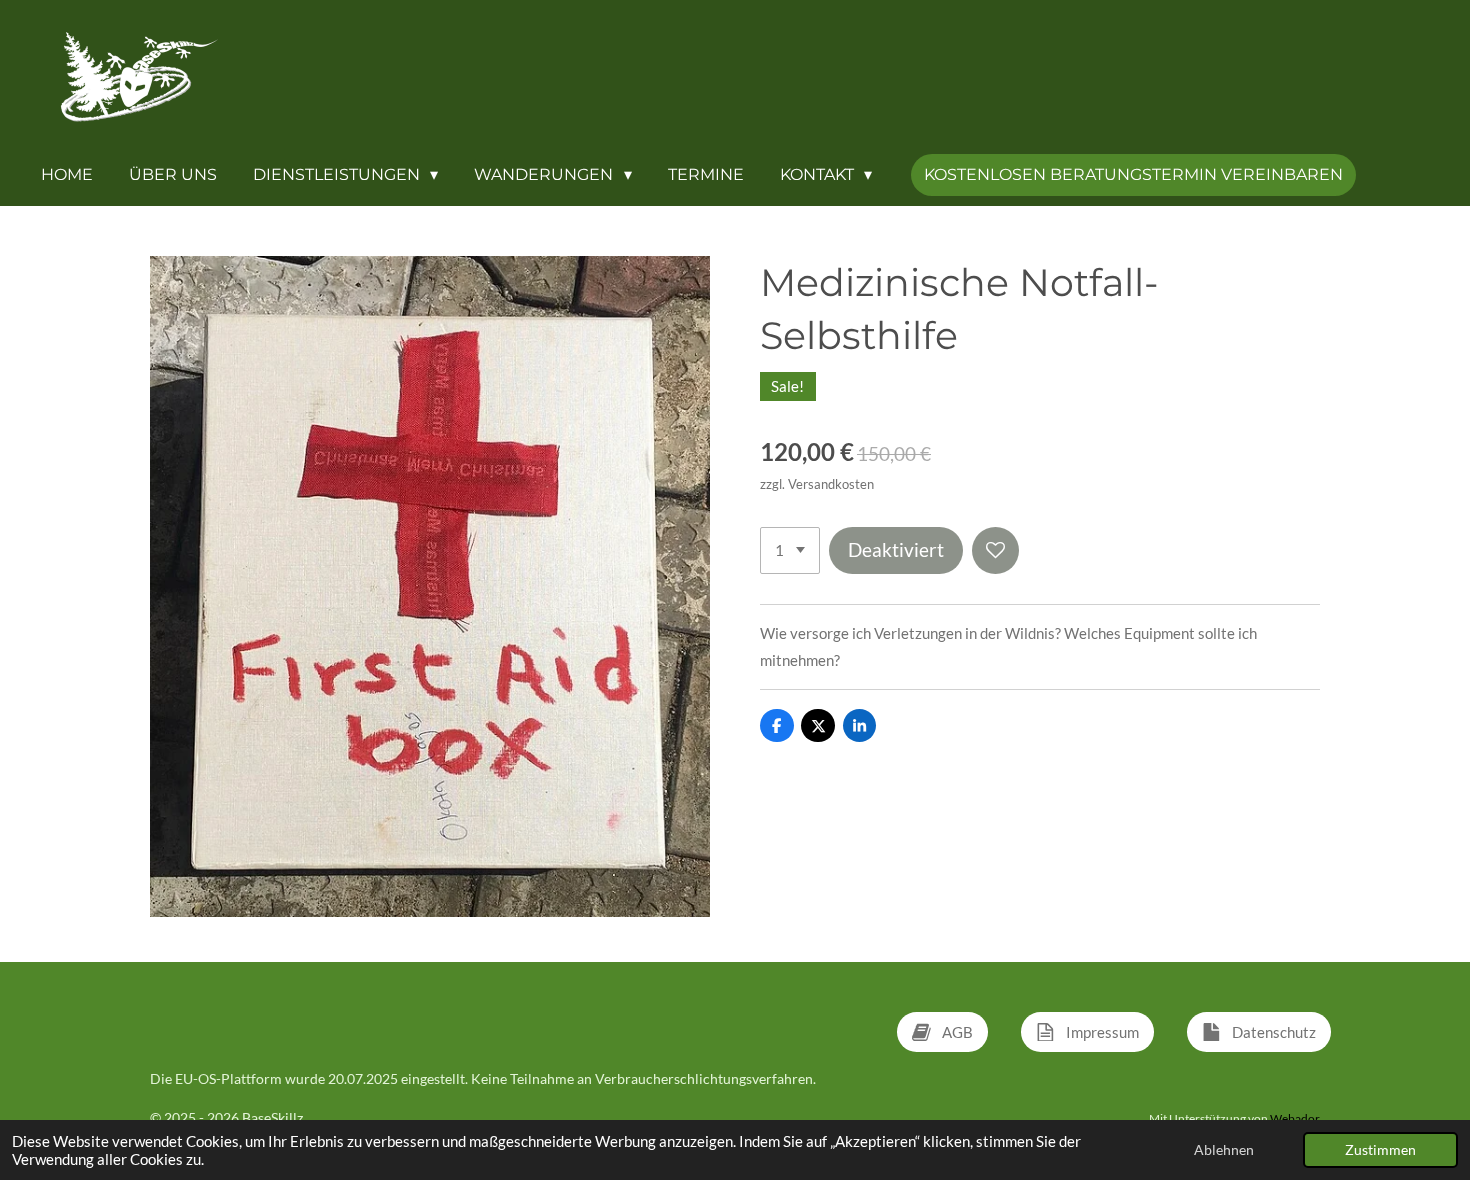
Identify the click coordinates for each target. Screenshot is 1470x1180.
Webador (1295, 1118)
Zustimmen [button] (1380, 1150)
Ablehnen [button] (1224, 1150)
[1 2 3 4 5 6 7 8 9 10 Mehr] (790, 550)
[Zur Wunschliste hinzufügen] (995, 550)
